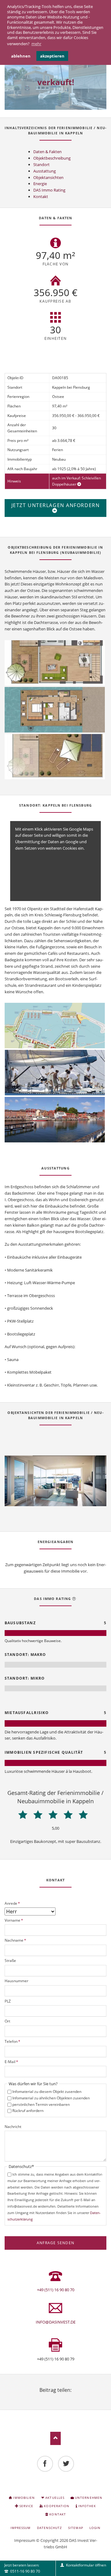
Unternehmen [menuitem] (88, 2498)
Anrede (12, 1903)
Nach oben (56, 2438)
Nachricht (13, 2127)
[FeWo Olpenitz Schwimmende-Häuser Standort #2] (55, 1073)
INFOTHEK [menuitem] (87, 2506)
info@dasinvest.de (56, 2322)
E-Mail (11, 2062)
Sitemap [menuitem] (76, 2528)
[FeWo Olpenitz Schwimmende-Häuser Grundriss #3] (55, 757)
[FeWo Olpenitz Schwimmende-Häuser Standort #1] (55, 1026)
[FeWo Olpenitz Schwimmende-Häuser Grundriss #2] (55, 710)
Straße (10, 1961)
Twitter (48, 2398)
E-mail (70, 2398)
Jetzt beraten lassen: (22, 2568)
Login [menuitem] (95, 2528)
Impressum (25, 2540)
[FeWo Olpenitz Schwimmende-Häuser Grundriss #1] (55, 663)
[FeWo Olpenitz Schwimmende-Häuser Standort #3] (55, 1120)
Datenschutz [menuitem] (49, 2528)
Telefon (12, 2041)
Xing (63, 2398)
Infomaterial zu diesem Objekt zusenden (47, 2092)
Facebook (41, 2398)
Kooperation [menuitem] (56, 2506)
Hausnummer (16, 1981)
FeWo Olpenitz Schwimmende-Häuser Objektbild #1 (48, 1499)
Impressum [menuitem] (21, 2528)
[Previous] (17, 1481)
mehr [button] (36, 44)
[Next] (94, 1481)
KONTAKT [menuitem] (58, 2514)
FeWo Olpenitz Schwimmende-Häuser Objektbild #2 (53, 1499)
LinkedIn (55, 2398)
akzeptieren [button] (52, 56)
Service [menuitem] (26, 2506)
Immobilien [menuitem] (24, 2498)
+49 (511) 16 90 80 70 (56, 2290)
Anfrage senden (55, 2243)
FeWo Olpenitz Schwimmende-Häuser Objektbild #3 (58, 1499)
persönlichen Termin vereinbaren (41, 2104)
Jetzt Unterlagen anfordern (56, 505)
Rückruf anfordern (28, 2111)
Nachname (15, 1940)
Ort (7, 2021)
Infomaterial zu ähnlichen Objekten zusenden (51, 2098)
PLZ (8, 2001)
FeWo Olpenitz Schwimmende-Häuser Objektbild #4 (63, 1499)
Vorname (14, 1920)
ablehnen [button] (21, 56)
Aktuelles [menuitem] (55, 2498)
